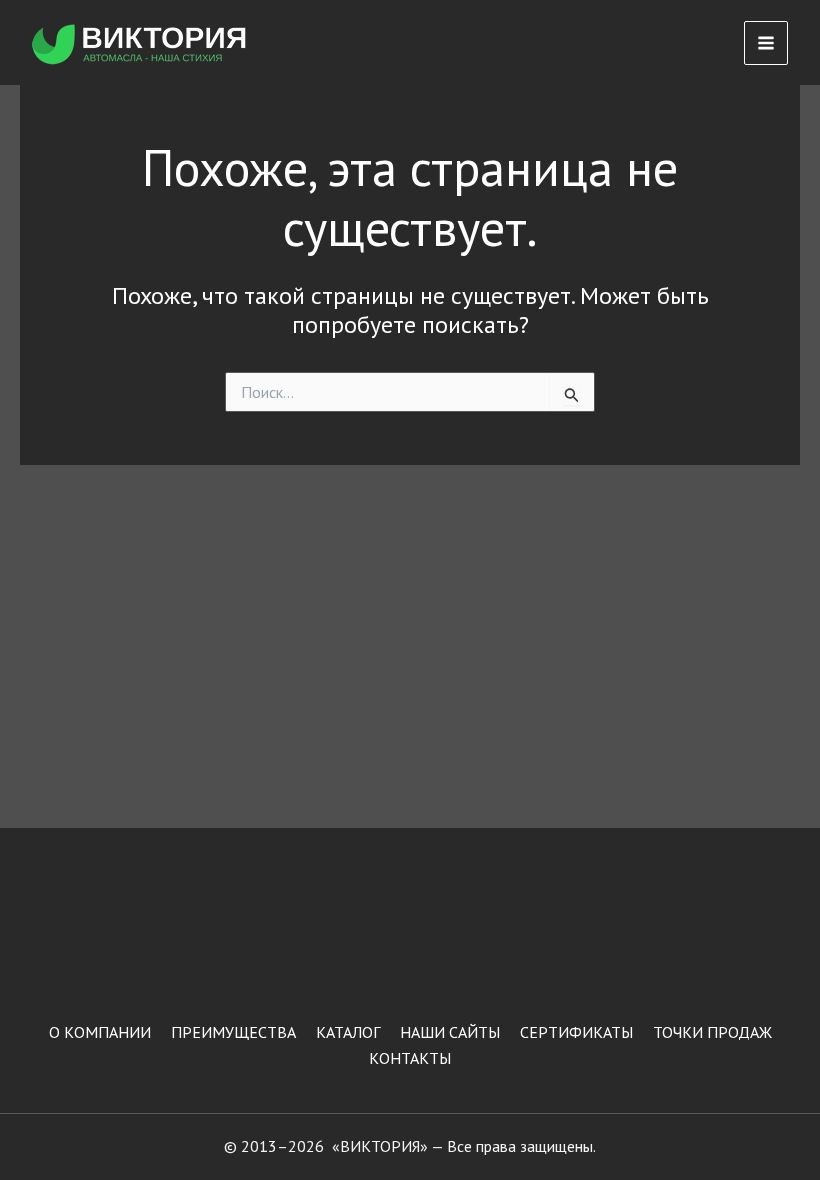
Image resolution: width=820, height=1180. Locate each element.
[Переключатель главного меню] (766, 43)
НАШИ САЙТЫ (450, 1032)
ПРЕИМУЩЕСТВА (233, 1032)
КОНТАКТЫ (410, 1058)
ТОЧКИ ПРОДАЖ (712, 1032)
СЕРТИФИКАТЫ (576, 1032)
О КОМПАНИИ (100, 1032)
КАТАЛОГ (348, 1032)
